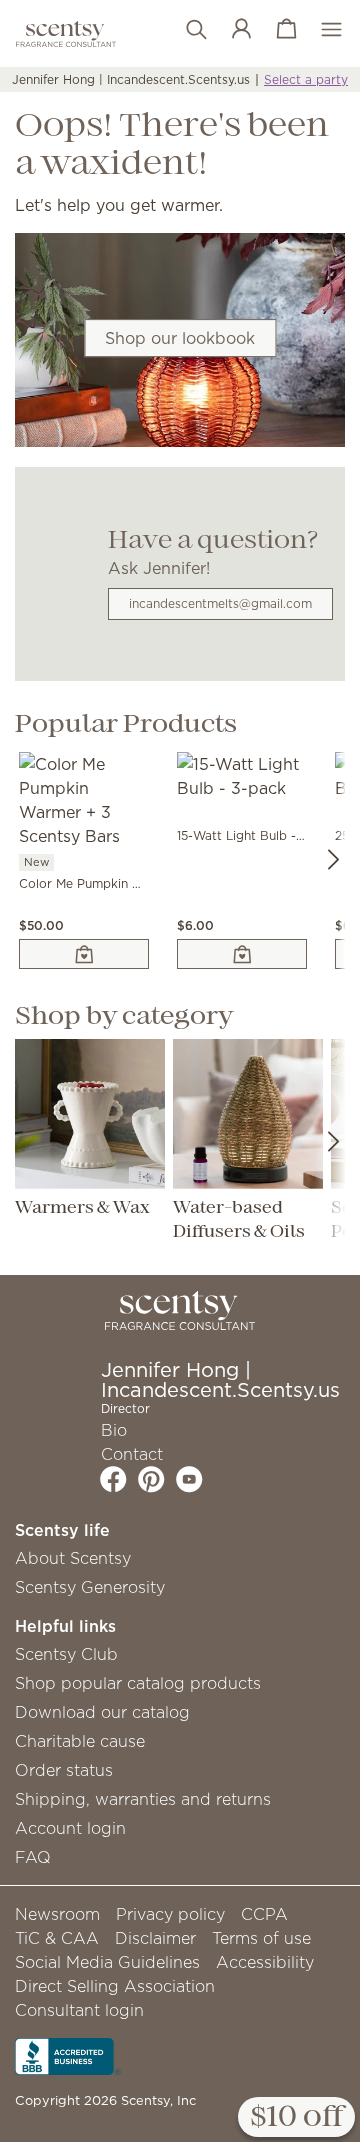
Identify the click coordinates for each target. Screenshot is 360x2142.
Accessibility (265, 1962)
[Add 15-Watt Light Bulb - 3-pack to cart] (242, 954)
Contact (132, 1454)
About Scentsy (73, 1558)
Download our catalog (102, 1712)
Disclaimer (155, 1938)
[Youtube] (189, 1479)
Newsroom (57, 1914)
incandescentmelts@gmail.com (220, 603)
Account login (70, 1828)
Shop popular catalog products (138, 1683)
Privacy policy (170, 1914)
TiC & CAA (57, 1938)
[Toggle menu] (321, 30)
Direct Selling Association (115, 1986)
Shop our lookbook (180, 338)
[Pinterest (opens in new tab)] (151, 1479)
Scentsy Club (66, 1654)
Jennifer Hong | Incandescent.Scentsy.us (131, 79)
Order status (64, 1770)
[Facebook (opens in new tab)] (113, 1479)
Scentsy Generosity (90, 1587)
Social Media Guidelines (107, 1962)
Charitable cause (80, 1741)
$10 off (296, 2118)
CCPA (264, 1914)
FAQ (33, 1857)
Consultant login (79, 2010)
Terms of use (261, 1938)
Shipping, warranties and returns (143, 1799)
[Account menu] (231, 30)
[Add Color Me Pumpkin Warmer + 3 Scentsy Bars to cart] (84, 954)
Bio (114, 1430)
